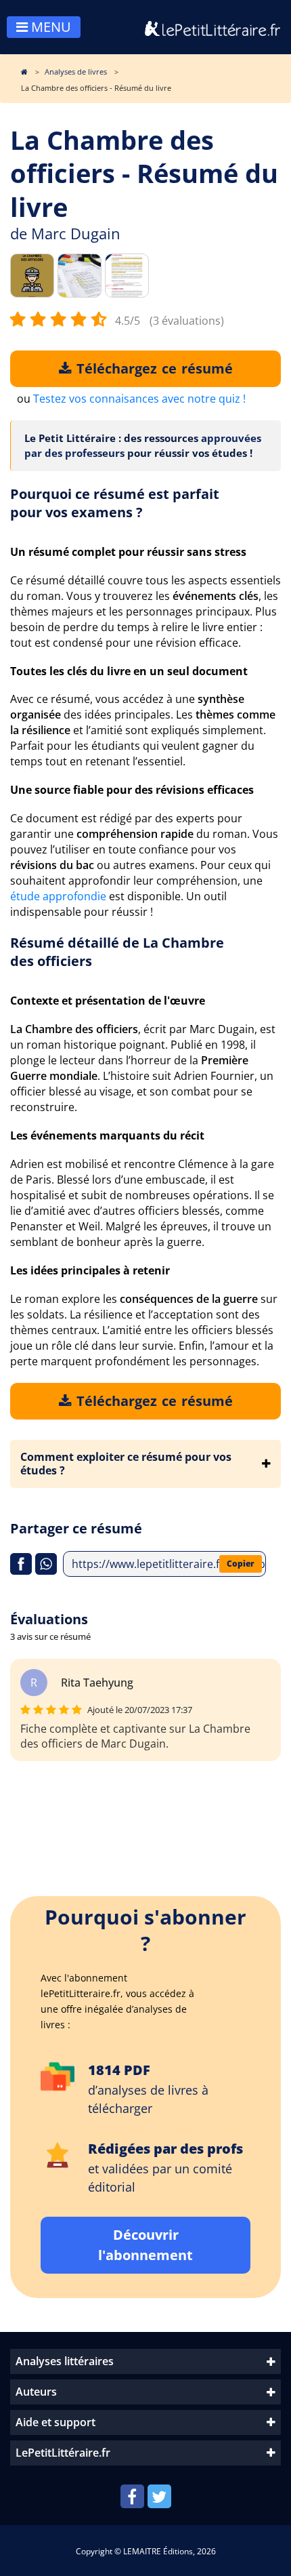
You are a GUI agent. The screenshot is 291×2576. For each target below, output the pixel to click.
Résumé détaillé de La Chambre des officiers (117, 952)
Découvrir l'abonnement (145, 2245)
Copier (241, 1564)
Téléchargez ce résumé (152, 368)
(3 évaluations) (187, 321)
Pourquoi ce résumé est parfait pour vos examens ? (115, 503)
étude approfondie (58, 896)
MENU (49, 27)
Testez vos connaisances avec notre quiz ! (139, 399)
